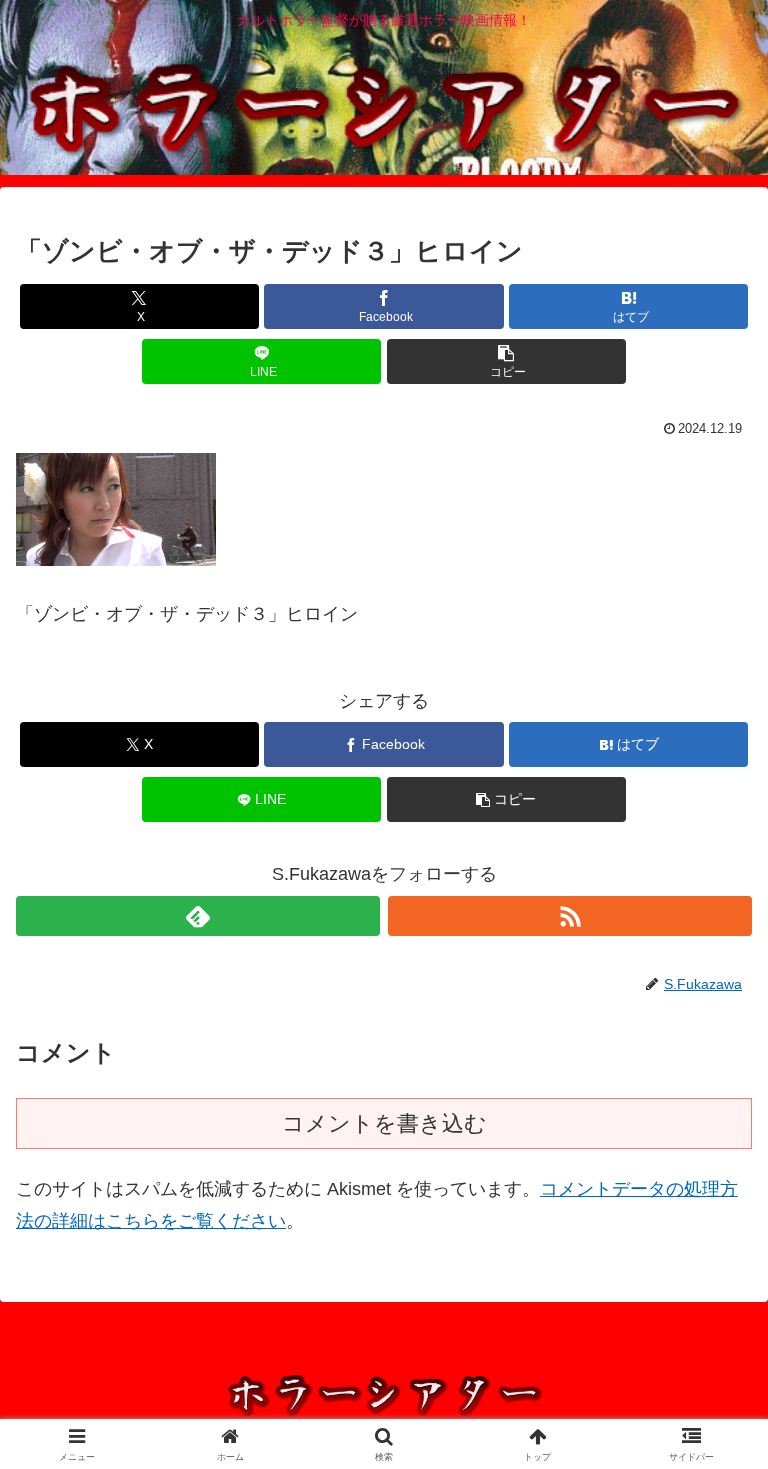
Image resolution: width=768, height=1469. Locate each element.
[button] (506, 361)
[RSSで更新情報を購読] (570, 916)
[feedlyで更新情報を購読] (198, 916)
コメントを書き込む (384, 1123)
